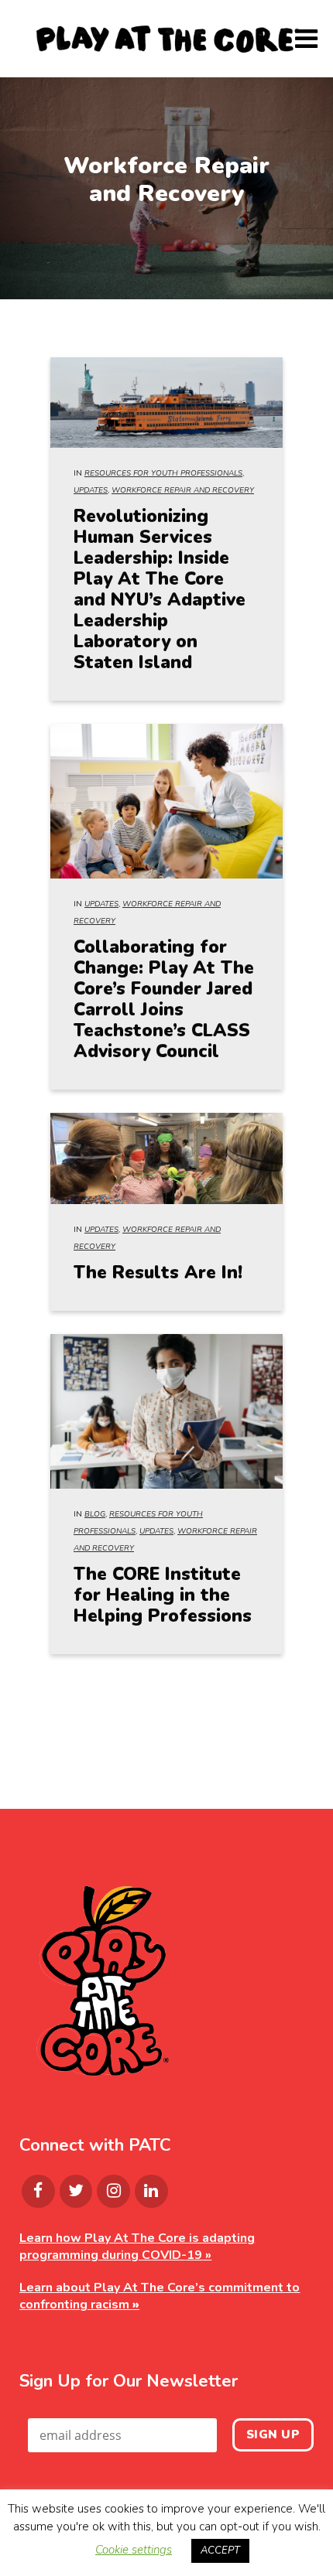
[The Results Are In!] (166, 1158)
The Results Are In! (158, 1273)
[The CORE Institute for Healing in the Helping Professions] (166, 1411)
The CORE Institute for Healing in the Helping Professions (163, 1595)
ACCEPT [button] (220, 2550)
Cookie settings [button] (134, 2550)
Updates (91, 490)
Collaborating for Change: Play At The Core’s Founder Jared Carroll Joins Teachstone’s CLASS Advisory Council (164, 999)
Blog (95, 1514)
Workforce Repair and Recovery (183, 490)
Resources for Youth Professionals (163, 473)
